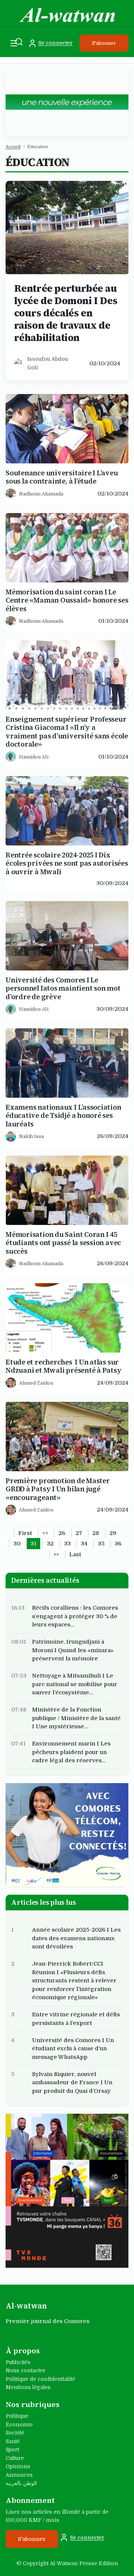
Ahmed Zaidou (36, 1383)
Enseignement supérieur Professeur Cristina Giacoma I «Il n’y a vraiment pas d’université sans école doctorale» (67, 732)
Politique (17, 2416)
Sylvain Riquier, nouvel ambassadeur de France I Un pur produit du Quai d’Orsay (72, 2083)
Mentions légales (28, 2387)
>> (56, 1554)
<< (45, 1533)
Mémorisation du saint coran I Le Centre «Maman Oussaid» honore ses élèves (67, 600)
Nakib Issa (31, 1136)
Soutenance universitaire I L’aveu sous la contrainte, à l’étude (62, 477)
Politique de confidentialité (40, 2379)
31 (33, 1544)
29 (113, 1533)
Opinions (18, 2466)
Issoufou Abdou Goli (47, 363)
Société (15, 2433)
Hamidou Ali (34, 757)
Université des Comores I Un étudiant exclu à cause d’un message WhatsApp (73, 2049)
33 (67, 1544)
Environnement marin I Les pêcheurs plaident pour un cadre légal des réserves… (71, 1752)
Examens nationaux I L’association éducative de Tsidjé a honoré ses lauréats (63, 1116)
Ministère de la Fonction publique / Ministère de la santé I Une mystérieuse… (76, 1718)
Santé (13, 2441)
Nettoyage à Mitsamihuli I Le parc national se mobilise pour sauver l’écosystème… (75, 1684)
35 (101, 1544)
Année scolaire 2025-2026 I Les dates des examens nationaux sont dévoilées (76, 1938)
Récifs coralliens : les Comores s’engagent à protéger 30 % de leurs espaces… (75, 1616)
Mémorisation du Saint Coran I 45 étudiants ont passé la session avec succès (63, 1243)
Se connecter (55, 43)
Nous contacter (25, 2370)
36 (118, 1544)
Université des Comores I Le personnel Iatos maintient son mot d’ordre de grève (63, 989)
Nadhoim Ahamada (41, 494)
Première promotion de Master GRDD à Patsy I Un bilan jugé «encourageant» (58, 1489)
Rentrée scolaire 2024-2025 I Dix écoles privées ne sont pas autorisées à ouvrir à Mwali (67, 863)
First (25, 1533)
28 (96, 1533)
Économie (19, 2425)
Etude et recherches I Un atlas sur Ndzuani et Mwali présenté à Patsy (64, 1366)
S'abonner (104, 43)
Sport (12, 2450)
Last (75, 1554)
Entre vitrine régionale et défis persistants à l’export (76, 2019)
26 (62, 1533)
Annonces (19, 2475)
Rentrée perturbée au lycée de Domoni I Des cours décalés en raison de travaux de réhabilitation (66, 313)
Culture (15, 2458)
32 (50, 1544)
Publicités (18, 2362)
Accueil (13, 147)
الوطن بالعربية (21, 2483)
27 (79, 1533)
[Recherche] (19, 42)
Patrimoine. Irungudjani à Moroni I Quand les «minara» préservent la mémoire (73, 1650)
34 (84, 1544)
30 (17, 1544)
